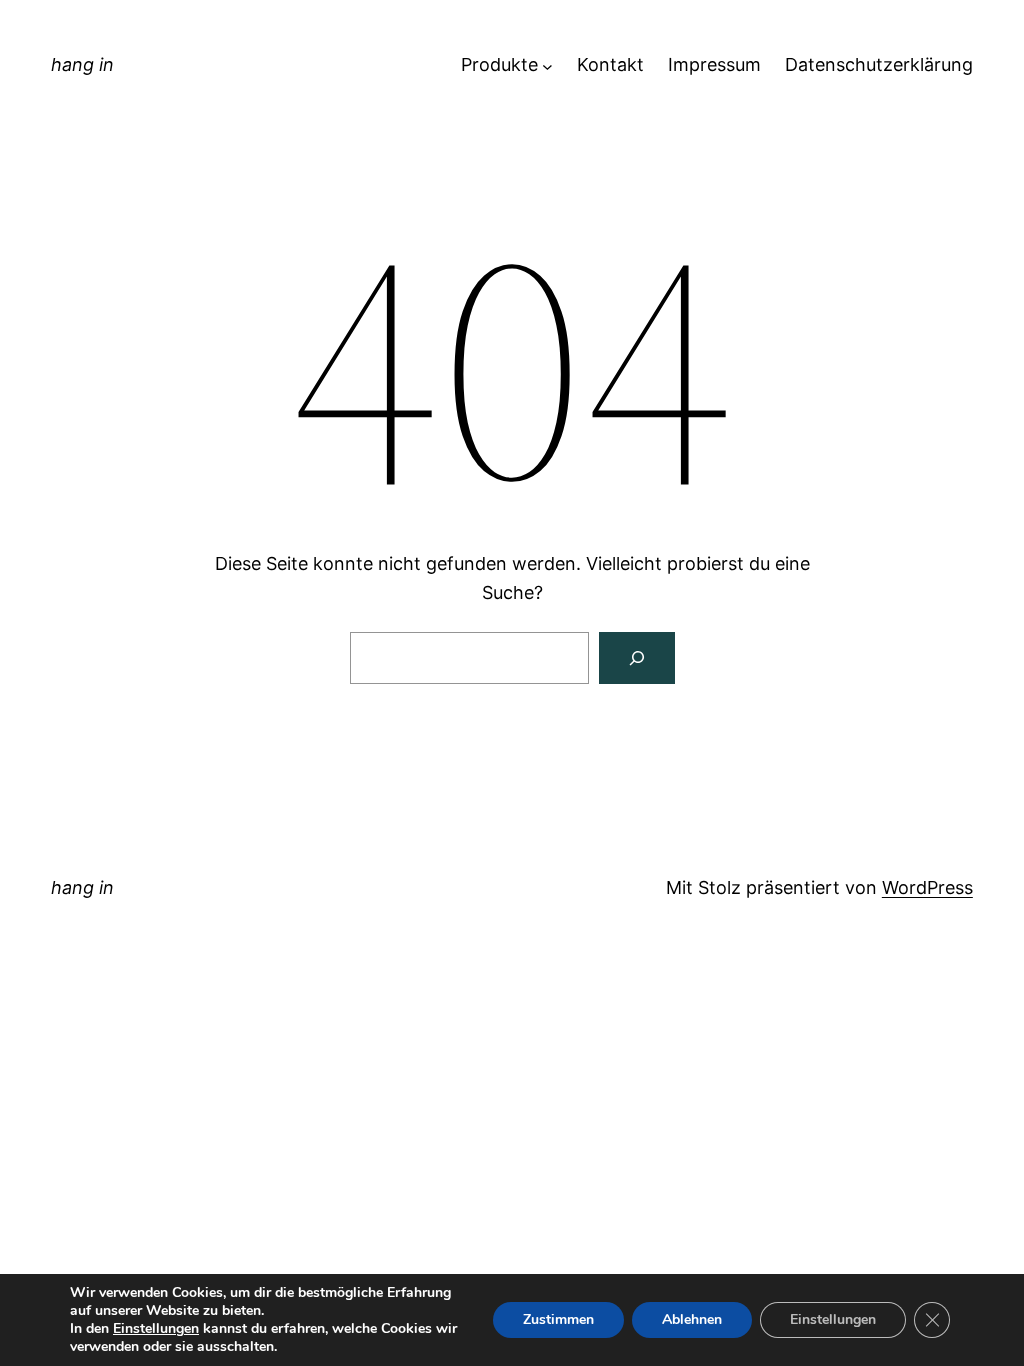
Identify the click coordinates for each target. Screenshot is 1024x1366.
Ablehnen (692, 1319)
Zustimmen (558, 1319)
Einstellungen (156, 1329)
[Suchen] (637, 658)
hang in (82, 64)
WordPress (927, 887)
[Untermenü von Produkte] (547, 65)
